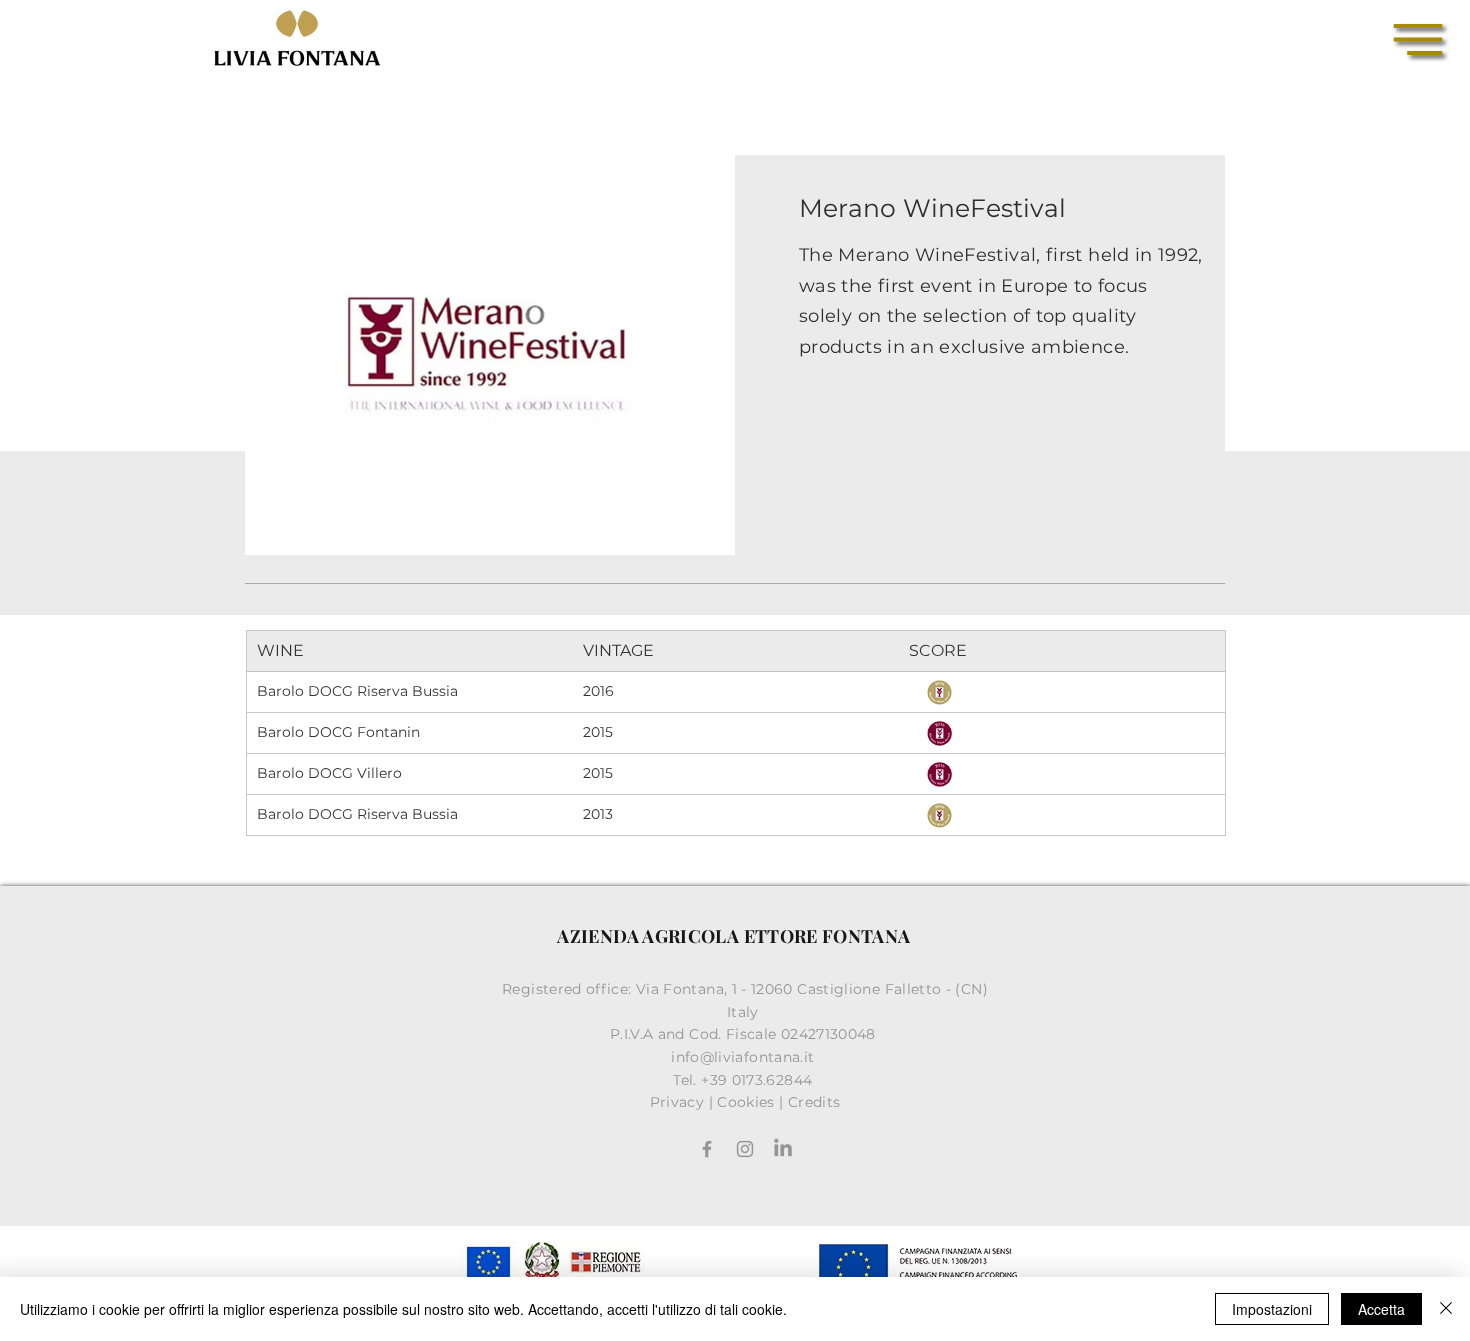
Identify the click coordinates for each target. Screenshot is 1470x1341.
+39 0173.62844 (758, 1080)
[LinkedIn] (783, 1149)
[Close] (1446, 1309)
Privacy (677, 1102)
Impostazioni (1272, 1309)
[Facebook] (707, 1149)
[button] (1418, 39)
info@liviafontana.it (745, 1057)
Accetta (1381, 1309)
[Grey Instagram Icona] (745, 1149)
